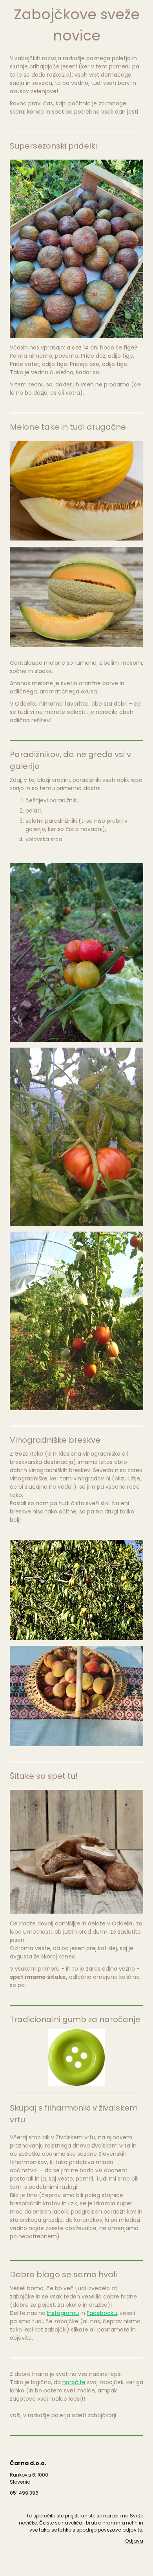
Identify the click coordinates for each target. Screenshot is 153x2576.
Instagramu (63, 2313)
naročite (74, 2382)
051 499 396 (24, 2493)
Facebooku (102, 2313)
